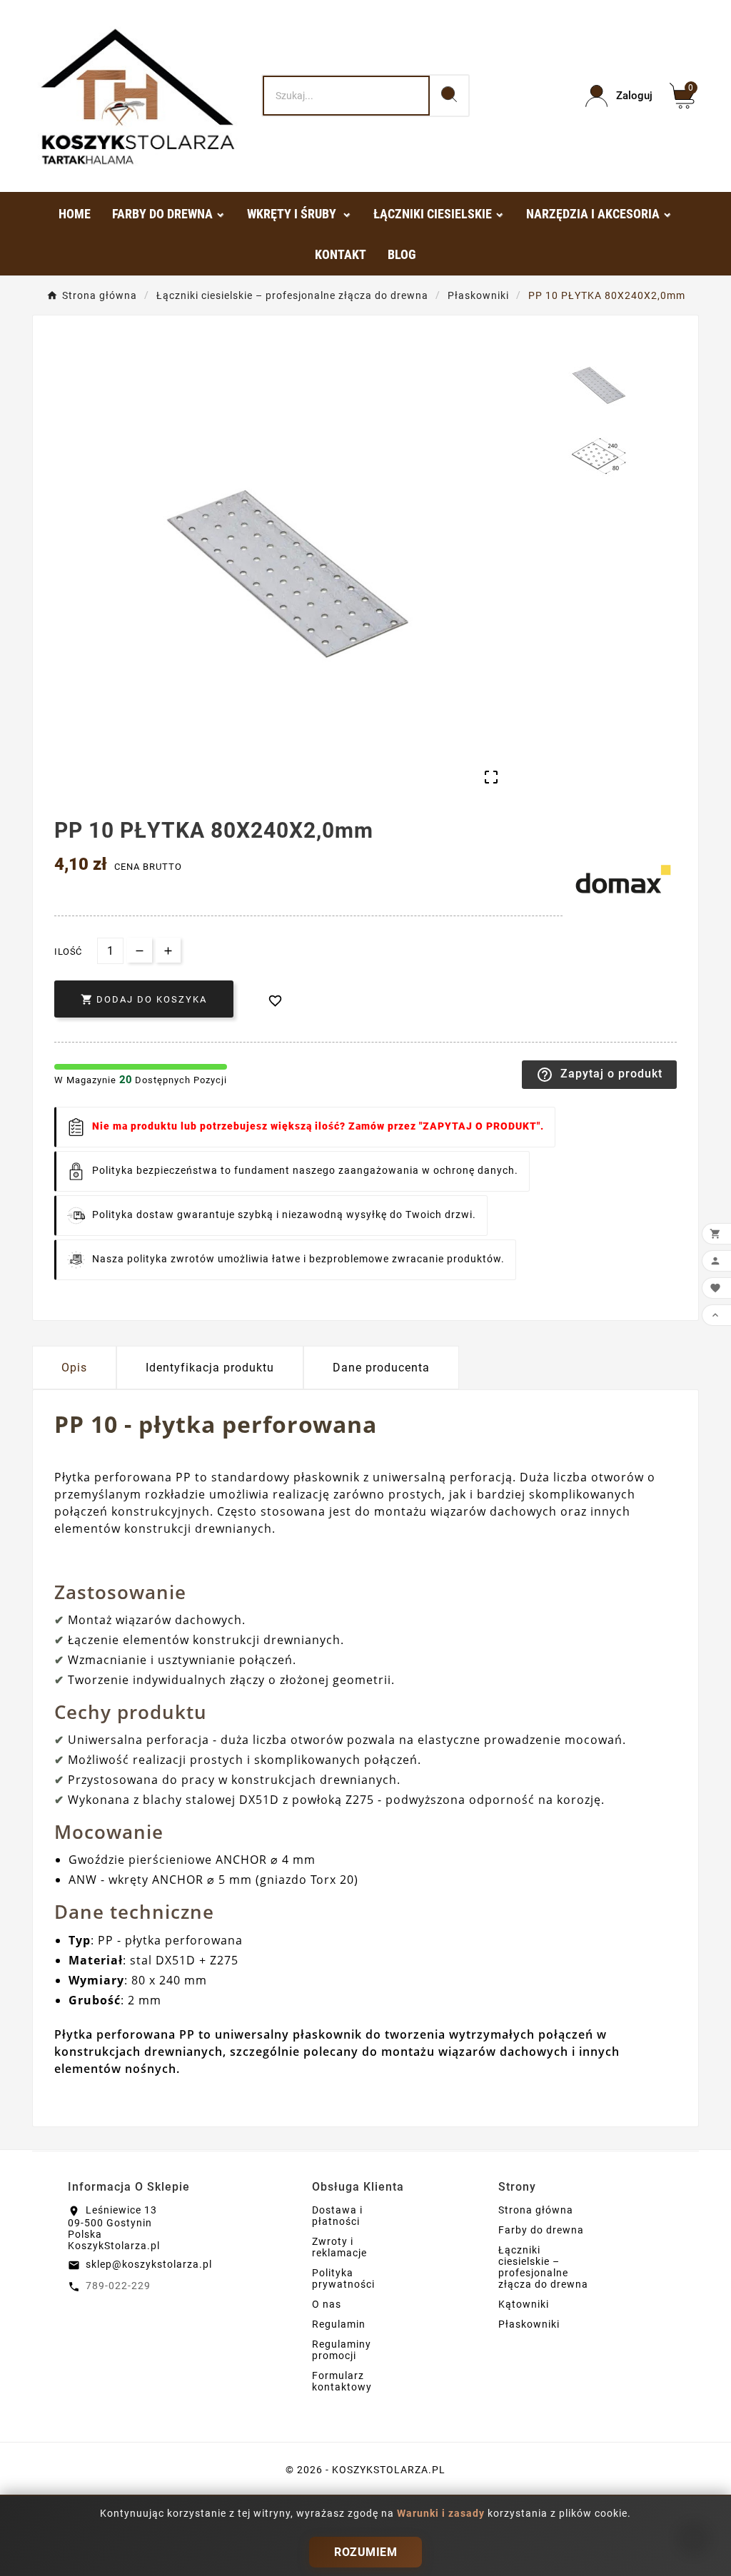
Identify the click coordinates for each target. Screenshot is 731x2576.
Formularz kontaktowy (342, 2381)
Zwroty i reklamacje (339, 2247)
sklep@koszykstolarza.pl (149, 2264)
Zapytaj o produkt (599, 1075)
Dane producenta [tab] (381, 1368)
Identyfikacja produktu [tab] (210, 1368)
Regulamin (339, 2324)
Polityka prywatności (343, 2278)
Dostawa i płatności (337, 2216)
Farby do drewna (541, 2230)
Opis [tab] (74, 1368)
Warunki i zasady (442, 2513)
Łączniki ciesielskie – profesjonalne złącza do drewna (543, 2267)
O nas (327, 2304)
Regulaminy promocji (342, 2350)
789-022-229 (118, 2286)
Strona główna (536, 2210)
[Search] (449, 94)
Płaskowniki (529, 2324)
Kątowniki (524, 2304)
